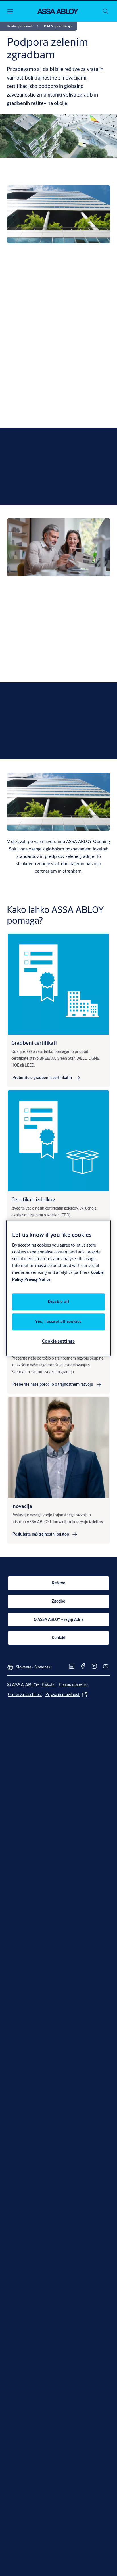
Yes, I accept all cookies (58, 1322)
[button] (58, 26)
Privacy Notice (37, 1279)
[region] (59, 1288)
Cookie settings (58, 1341)
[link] (24, 26)
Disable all (58, 1302)
